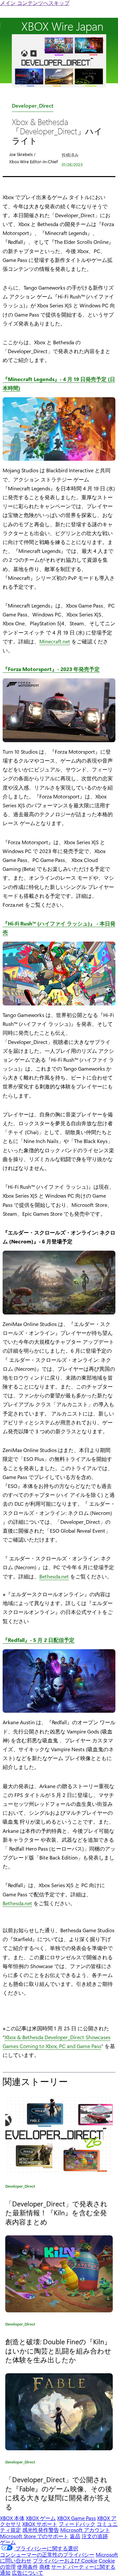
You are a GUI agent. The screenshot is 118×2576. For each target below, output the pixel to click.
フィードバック (77, 2524)
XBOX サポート (40, 2524)
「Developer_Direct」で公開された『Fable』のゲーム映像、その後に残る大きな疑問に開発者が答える (59, 2493)
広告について (28, 2573)
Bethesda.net (54, 1576)
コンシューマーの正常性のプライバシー (47, 2554)
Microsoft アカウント (85, 2530)
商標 (45, 2567)
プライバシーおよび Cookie (65, 2560)
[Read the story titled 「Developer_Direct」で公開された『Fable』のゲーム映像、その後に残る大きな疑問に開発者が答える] (59, 2412)
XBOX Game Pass (76, 2518)
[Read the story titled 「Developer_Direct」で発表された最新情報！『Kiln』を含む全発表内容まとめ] (59, 2136)
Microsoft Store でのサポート (34, 2536)
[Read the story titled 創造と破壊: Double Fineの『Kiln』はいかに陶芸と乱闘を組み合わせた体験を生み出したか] (59, 2274)
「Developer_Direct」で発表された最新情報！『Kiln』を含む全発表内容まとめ (56, 2212)
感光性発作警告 (41, 2530)
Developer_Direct (33, 107)
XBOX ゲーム (41, 2518)
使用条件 (28, 2567)
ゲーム (8, 2542)
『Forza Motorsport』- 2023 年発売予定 (51, 669)
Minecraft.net (55, 641)
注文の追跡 (95, 2536)
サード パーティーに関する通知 (58, 2570)
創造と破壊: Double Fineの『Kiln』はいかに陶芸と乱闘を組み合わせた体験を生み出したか (58, 2350)
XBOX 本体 (12, 2518)
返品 (75, 2536)
